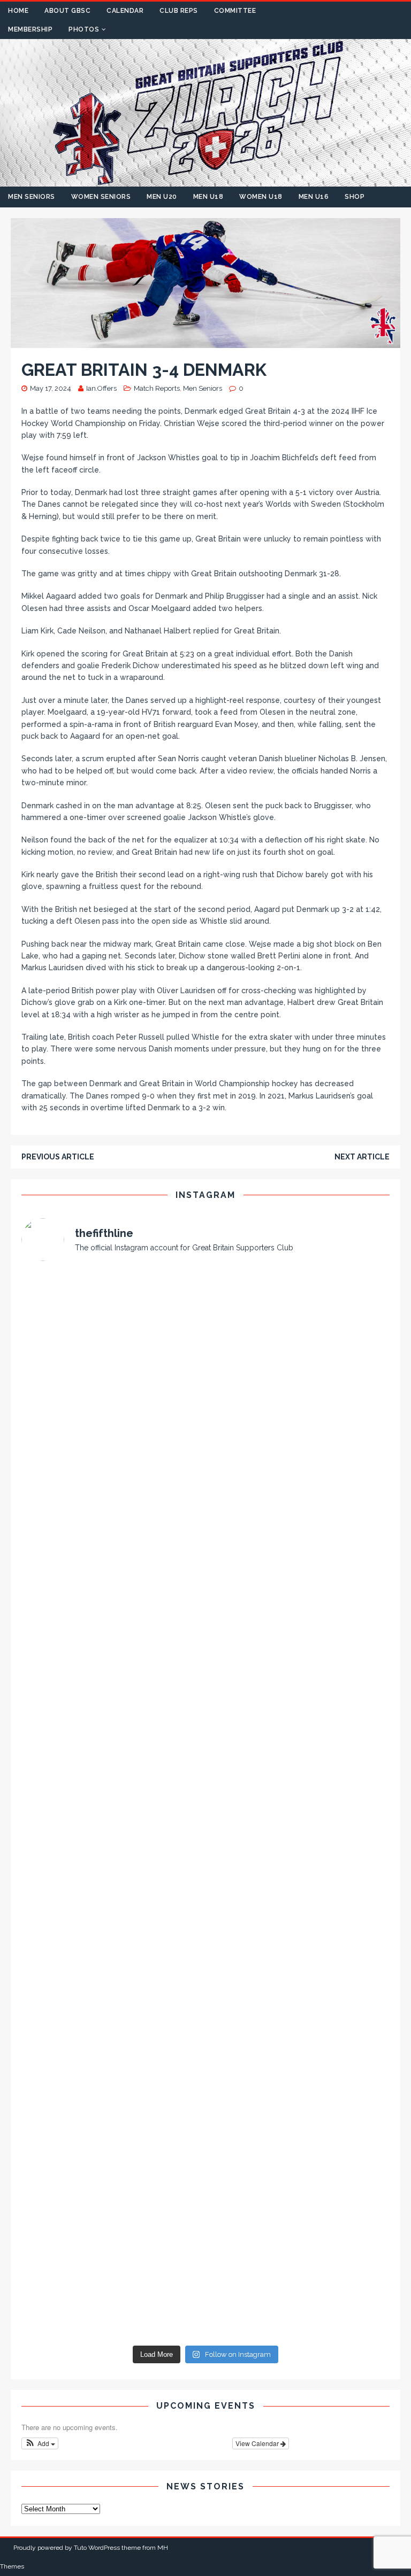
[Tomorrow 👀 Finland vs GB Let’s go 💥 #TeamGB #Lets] (299, 1752)
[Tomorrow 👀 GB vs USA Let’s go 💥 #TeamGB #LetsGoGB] (299, 2179)
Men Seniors (32, 197)
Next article (362, 1157)
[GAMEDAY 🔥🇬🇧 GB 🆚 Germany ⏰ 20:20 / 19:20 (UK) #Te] (112, 1538)
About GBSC (67, 11)
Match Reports (157, 388)
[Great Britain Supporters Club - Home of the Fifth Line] (205, 181)
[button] (40, 2443)
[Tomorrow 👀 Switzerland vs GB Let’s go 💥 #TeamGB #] (112, 1965)
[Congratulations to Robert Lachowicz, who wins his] (112, 1859)
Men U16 (314, 197)
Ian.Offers (101, 388)
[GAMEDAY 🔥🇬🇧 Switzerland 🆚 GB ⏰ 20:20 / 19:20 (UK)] (299, 1859)
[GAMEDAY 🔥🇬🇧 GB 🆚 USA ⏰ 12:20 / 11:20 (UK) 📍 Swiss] (112, 2179)
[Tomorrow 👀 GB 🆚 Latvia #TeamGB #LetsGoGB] (299, 1645)
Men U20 (162, 197)
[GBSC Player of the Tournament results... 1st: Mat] (299, 1325)
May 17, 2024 (51, 388)
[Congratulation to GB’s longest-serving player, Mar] (299, 2072)
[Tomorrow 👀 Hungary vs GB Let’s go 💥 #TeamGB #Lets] (112, 2072)
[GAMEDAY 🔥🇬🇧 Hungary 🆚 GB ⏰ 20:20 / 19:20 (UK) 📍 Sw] (299, 1965)
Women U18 (261, 197)
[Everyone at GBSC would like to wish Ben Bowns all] (299, 1431)
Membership (30, 29)
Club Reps (179, 11)
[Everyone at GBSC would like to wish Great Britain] (112, 1431)
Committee (235, 11)
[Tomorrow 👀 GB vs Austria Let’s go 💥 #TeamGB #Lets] (299, 2286)
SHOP (355, 197)
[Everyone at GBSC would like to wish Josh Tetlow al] (112, 1325)
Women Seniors (101, 197)
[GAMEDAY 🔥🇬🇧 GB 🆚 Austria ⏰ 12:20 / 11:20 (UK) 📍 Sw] (112, 2286)
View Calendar (258, 2443)
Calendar (125, 11)
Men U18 (208, 197)
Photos (84, 29)
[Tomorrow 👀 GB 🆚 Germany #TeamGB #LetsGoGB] (299, 1538)
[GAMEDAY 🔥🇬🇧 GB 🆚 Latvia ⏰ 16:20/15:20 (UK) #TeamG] (112, 1645)
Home (18, 11)
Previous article (58, 1157)
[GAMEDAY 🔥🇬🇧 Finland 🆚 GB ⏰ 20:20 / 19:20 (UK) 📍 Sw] (112, 1752)
